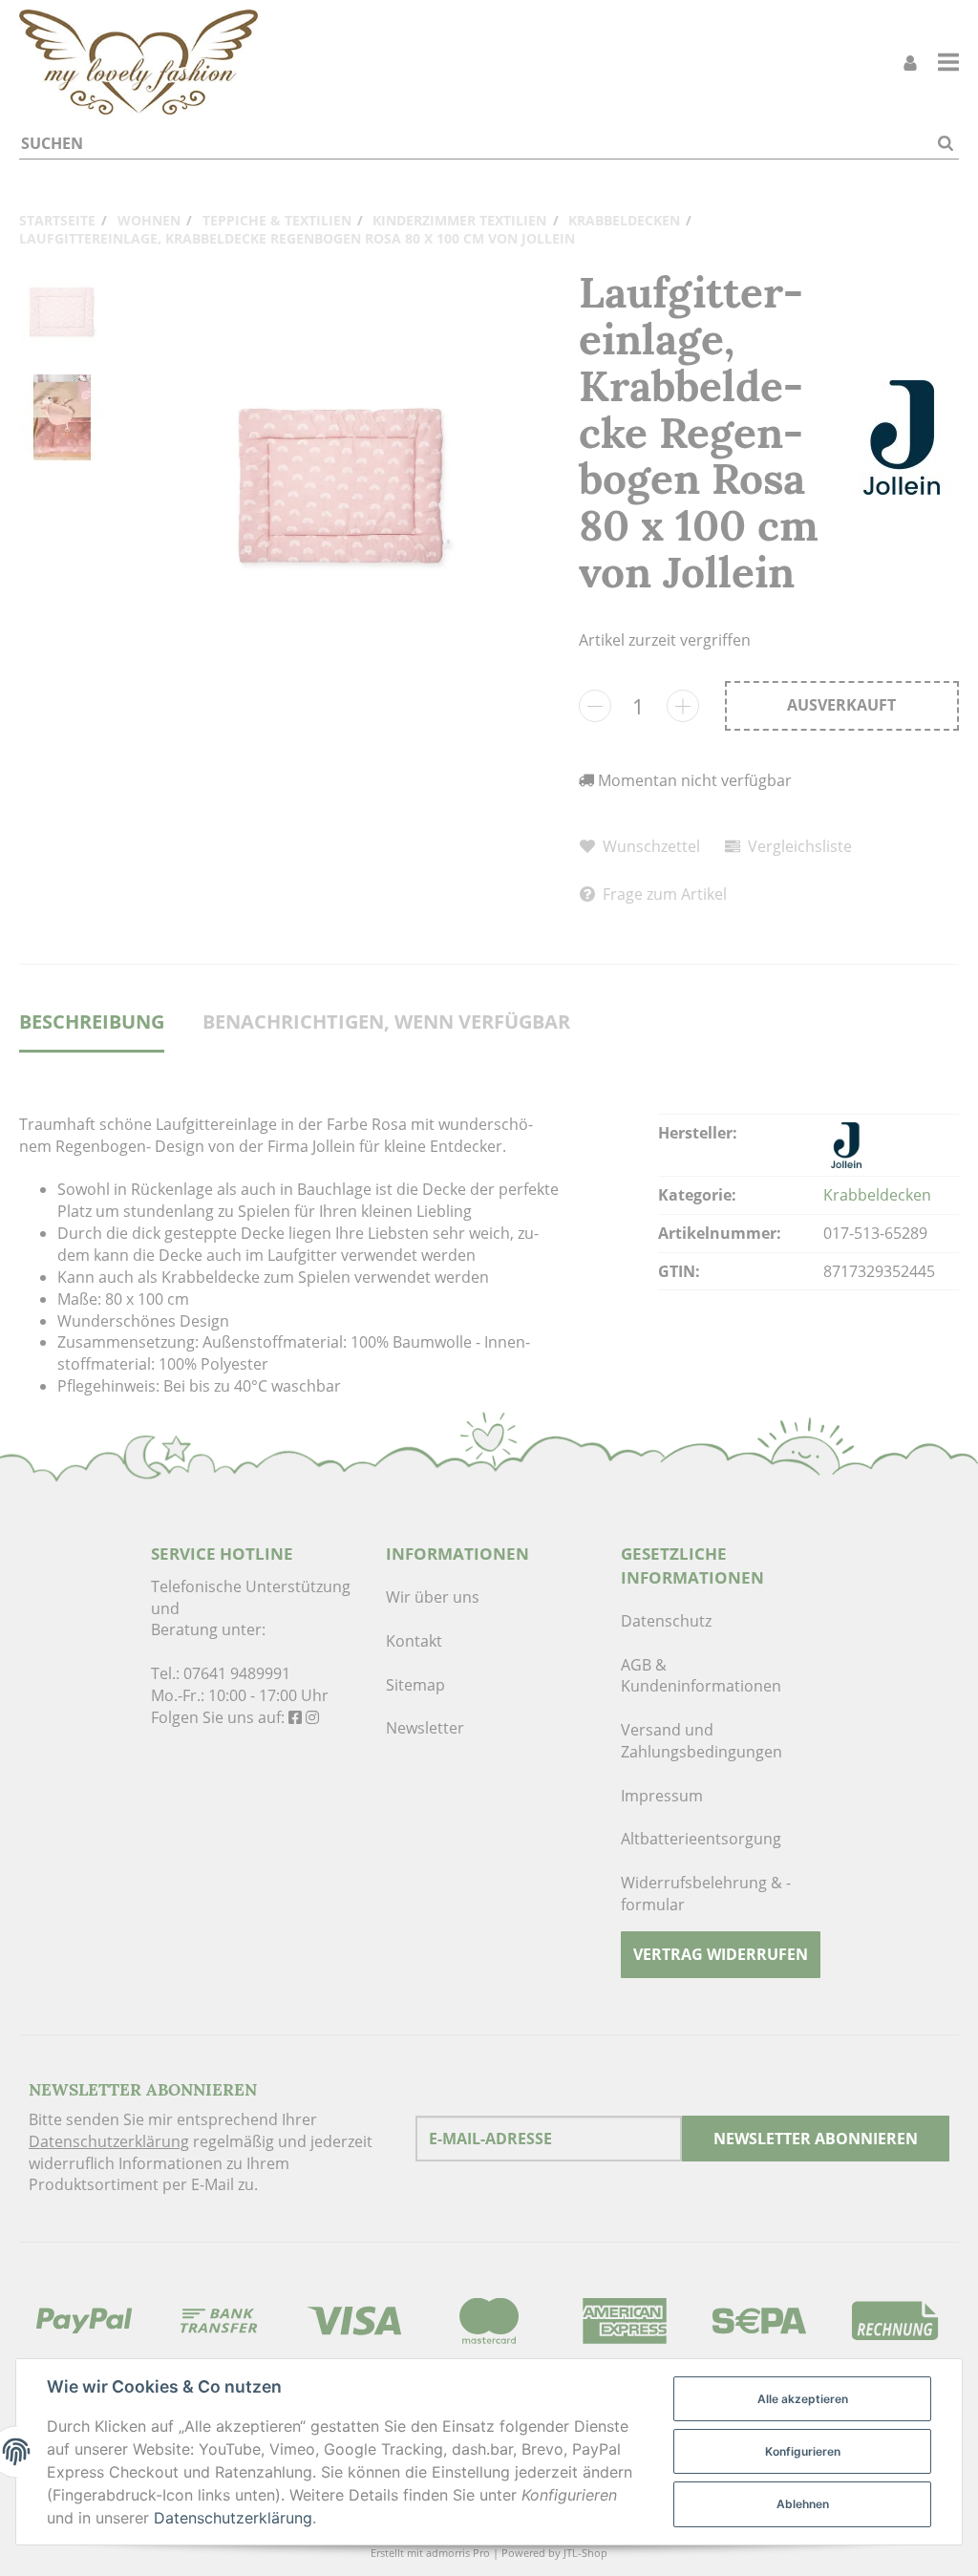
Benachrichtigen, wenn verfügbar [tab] (386, 1022)
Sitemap (415, 1685)
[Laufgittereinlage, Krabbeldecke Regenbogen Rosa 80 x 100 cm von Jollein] (342, 487)
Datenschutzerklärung (109, 2141)
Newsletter (425, 1728)
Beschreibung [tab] (92, 1022)
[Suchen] (946, 144)
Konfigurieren (803, 2451)
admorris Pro (458, 2553)
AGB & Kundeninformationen (701, 1676)
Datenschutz (666, 1621)
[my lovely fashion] (138, 62)
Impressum (662, 1796)
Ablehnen (803, 2504)
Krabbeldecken (877, 1195)
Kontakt (414, 1641)
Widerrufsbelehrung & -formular (706, 1894)
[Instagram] (312, 1717)
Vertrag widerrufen (721, 1954)
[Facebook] (295, 1717)
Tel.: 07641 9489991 (221, 1673)
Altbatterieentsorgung (701, 1839)
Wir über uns (433, 1597)
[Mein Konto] (910, 63)
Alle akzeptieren (803, 2399)
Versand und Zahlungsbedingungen (702, 1741)
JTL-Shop (585, 2553)
